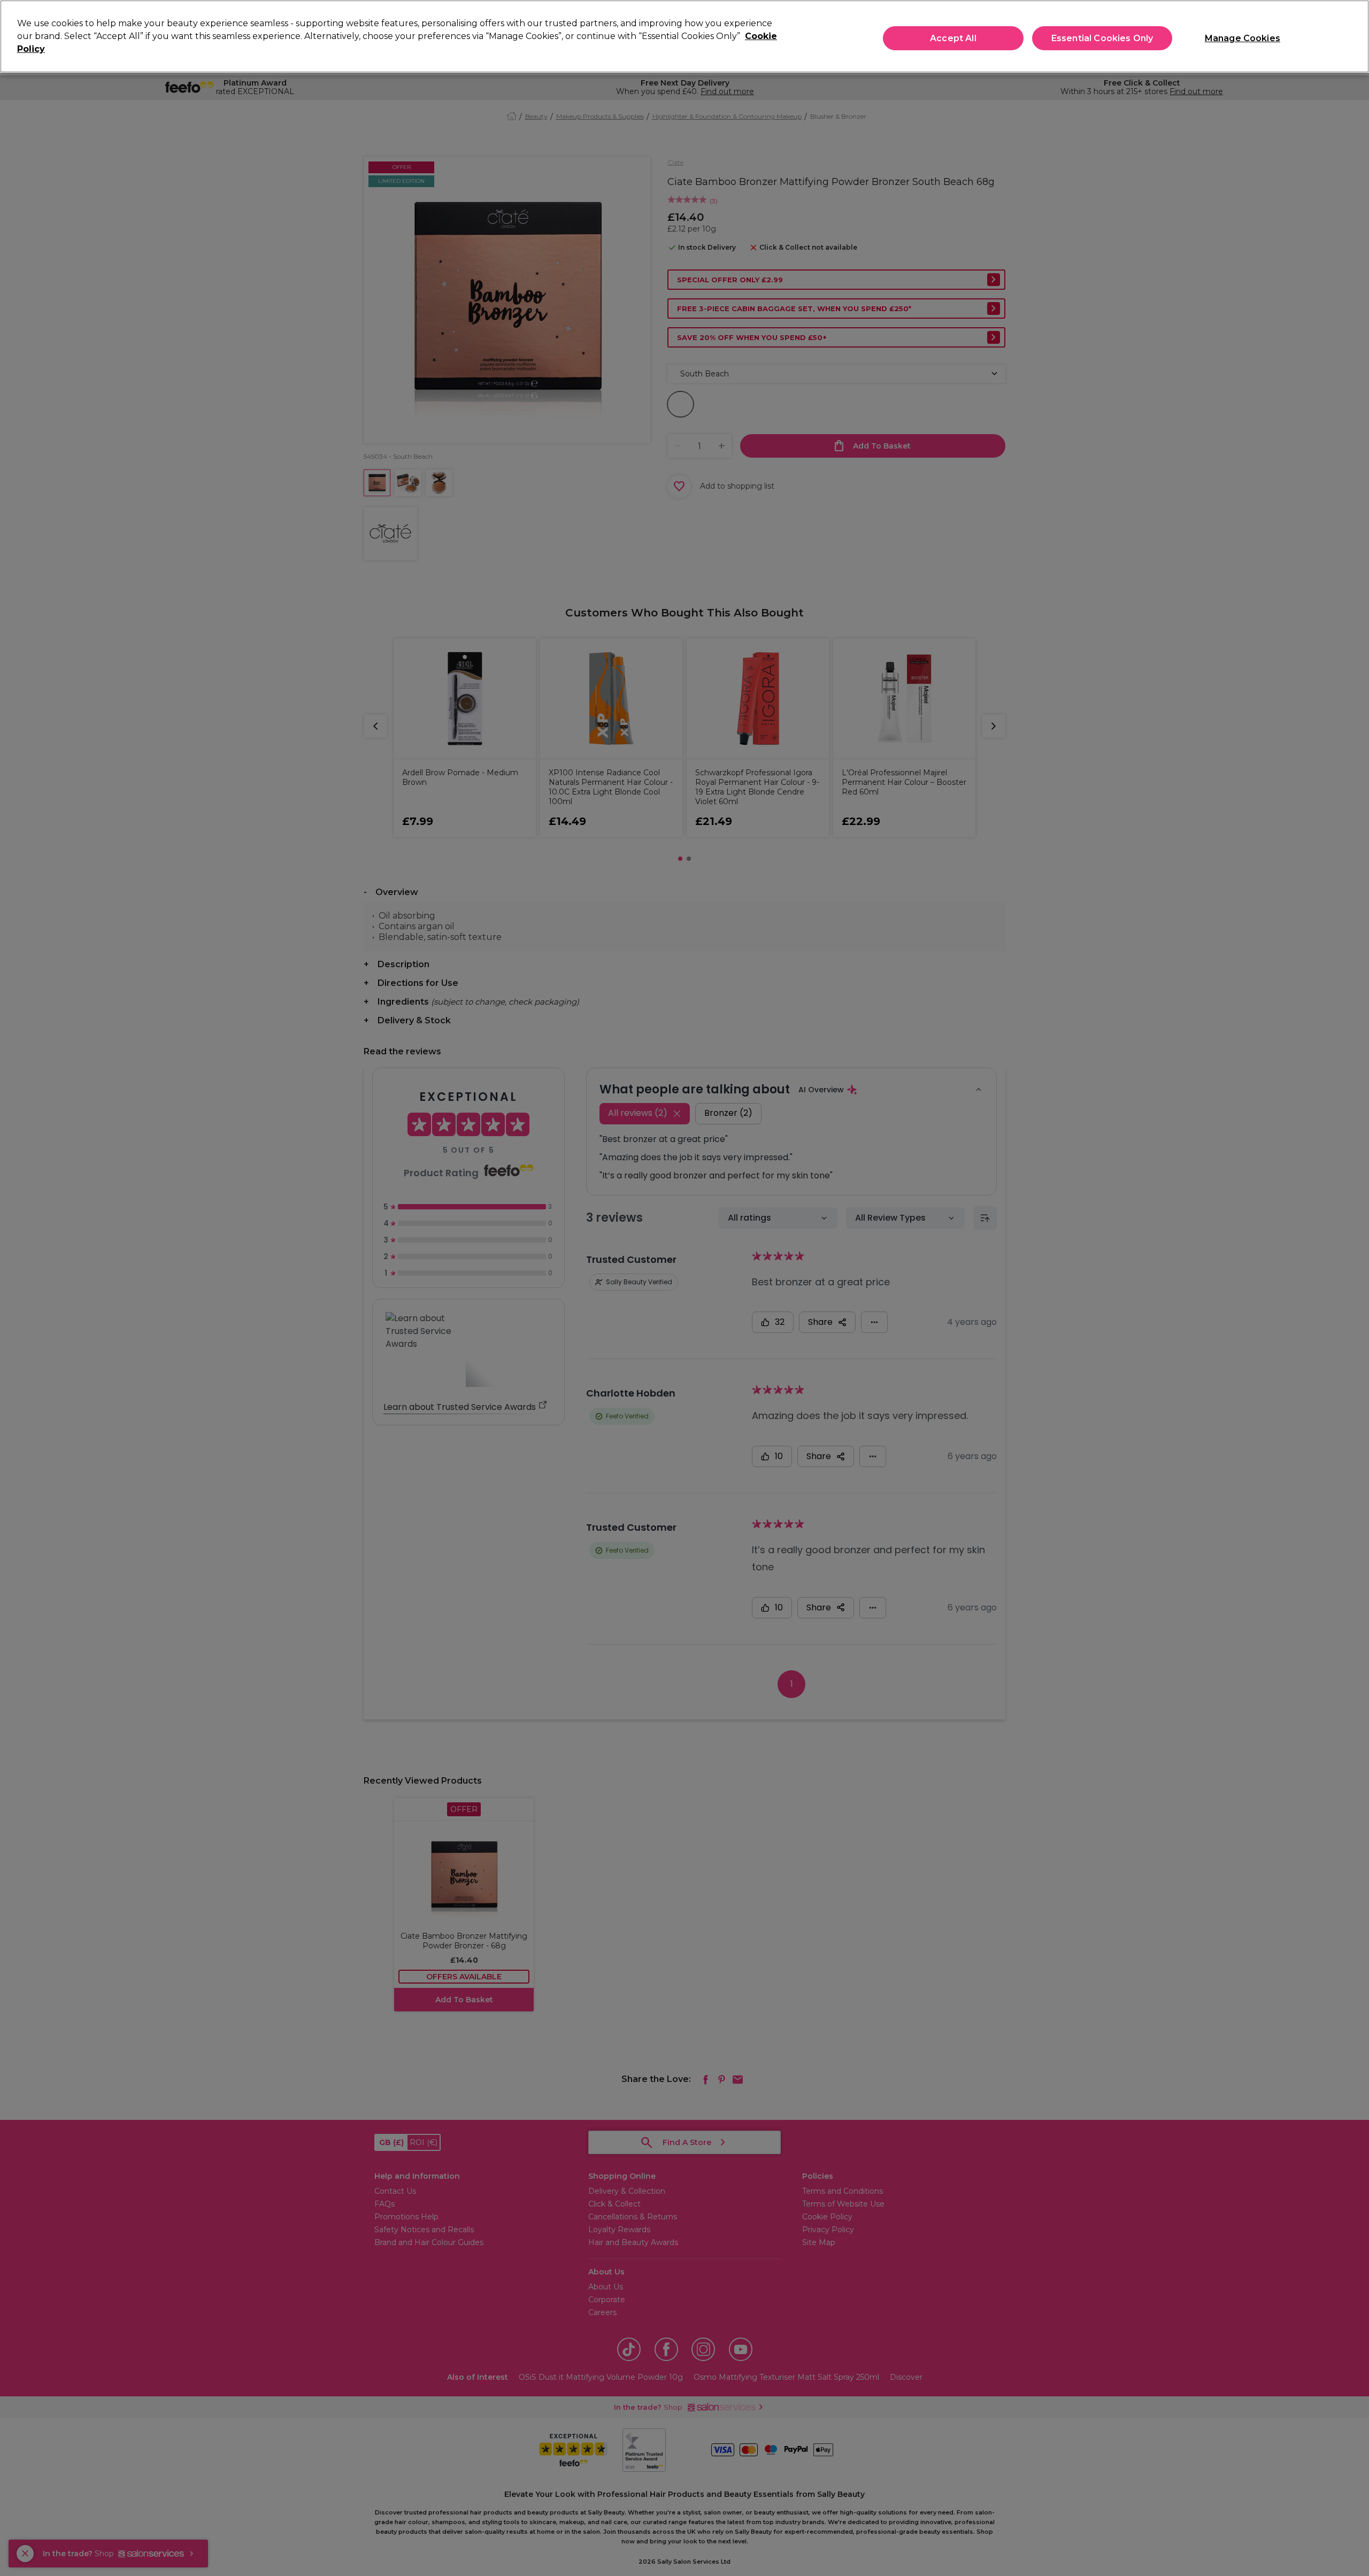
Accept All (953, 38)
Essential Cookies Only (1102, 38)
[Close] (1352, 35)
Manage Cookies (1243, 38)
